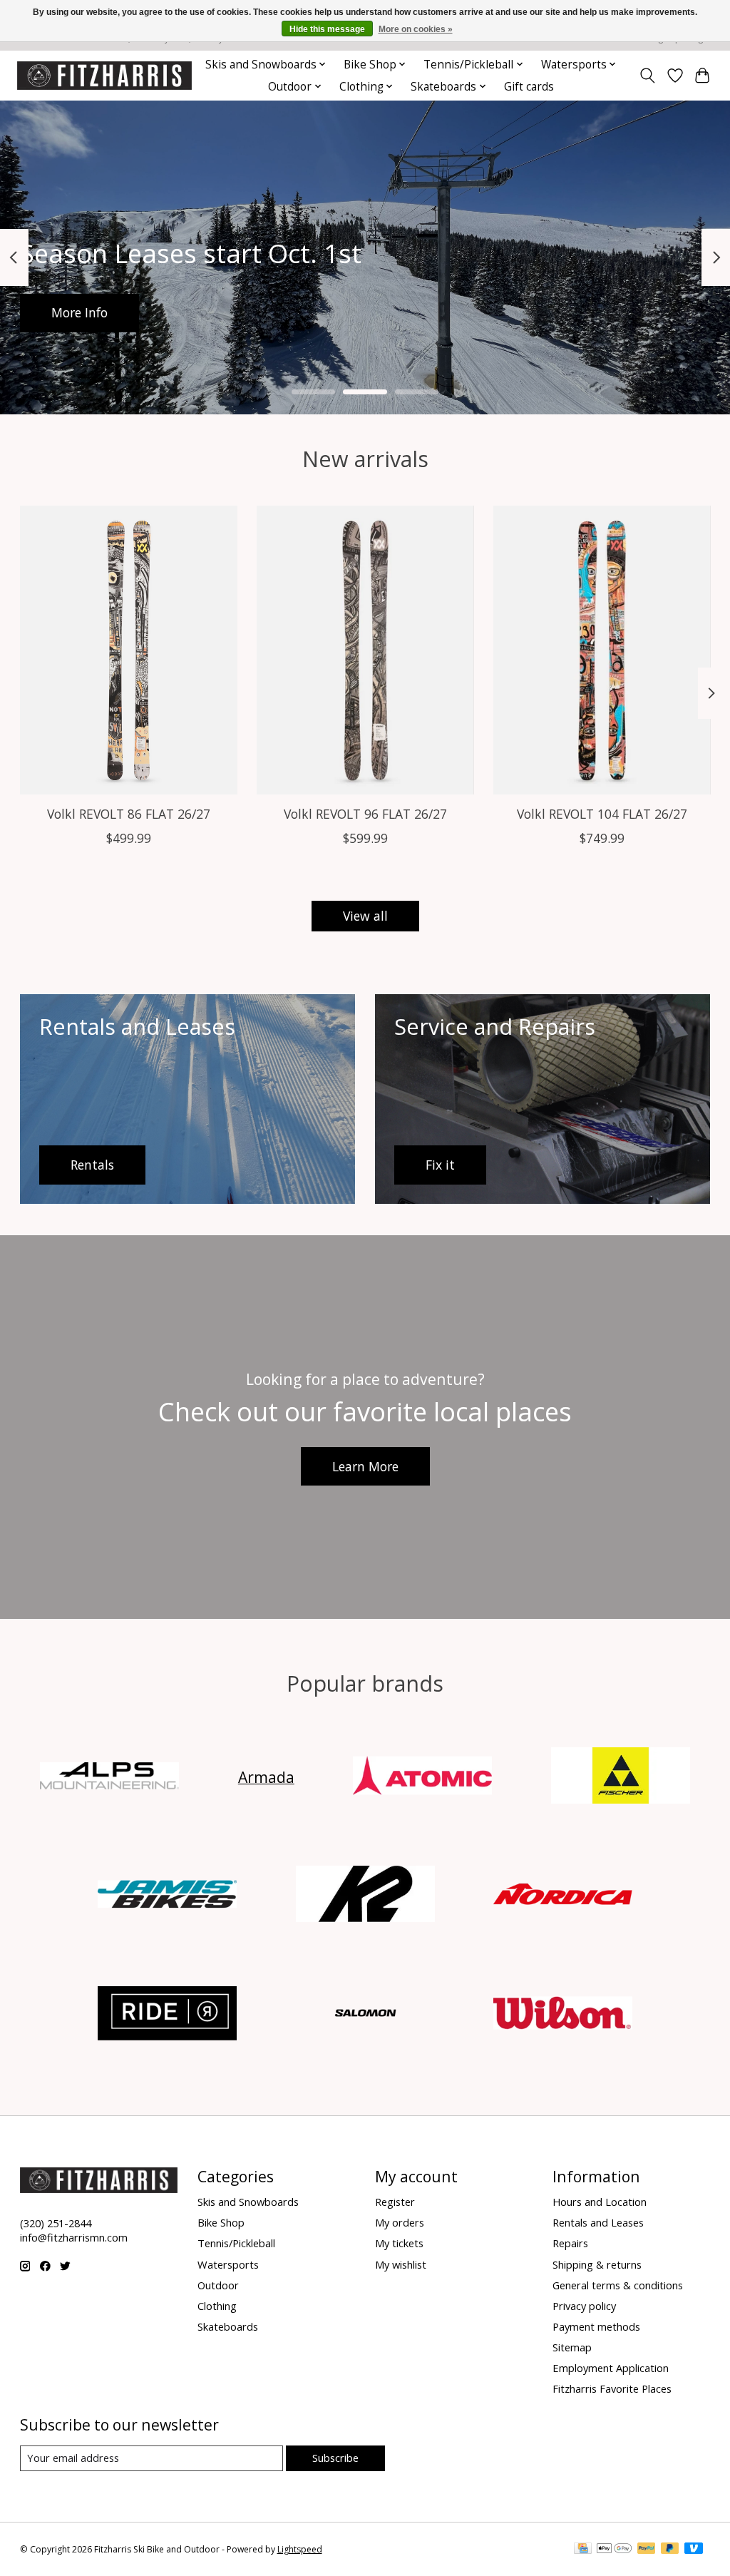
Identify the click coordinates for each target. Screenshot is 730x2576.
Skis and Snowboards (248, 2202)
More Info (79, 312)
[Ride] (168, 2014)
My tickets (399, 2243)
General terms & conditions (618, 2285)
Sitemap (572, 2347)
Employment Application (611, 2368)
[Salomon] (365, 2014)
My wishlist (401, 2264)
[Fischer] (620, 1777)
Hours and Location (600, 2202)
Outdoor (218, 2285)
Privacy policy (584, 2306)
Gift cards (529, 87)
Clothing (217, 2306)
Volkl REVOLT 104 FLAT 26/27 (602, 814)
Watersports (228, 2264)
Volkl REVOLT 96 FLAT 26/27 (365, 814)
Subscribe (335, 2458)
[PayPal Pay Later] (670, 2550)
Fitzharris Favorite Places (612, 2388)
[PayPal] (647, 2550)
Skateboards (228, 2326)
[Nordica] (563, 1896)
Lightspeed (300, 2549)
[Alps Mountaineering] (110, 1777)
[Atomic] (423, 1777)
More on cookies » (416, 29)
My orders (400, 2222)
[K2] (365, 1896)
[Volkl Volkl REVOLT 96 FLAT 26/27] (365, 650)
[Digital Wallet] (614, 2550)
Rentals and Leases (598, 2222)
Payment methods (596, 2326)
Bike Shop (221, 2222)
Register (395, 2202)
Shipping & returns (597, 2264)
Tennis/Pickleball (236, 2243)
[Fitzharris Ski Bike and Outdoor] (104, 75)
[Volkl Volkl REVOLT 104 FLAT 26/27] (602, 650)
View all (365, 916)
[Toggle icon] (647, 76)
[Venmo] (694, 2550)
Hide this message (327, 29)
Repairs (570, 2243)
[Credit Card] (583, 2550)
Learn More (365, 1466)
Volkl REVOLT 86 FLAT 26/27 (128, 814)
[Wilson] (563, 2014)
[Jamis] (168, 1896)
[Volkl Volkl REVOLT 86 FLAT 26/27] (129, 650)
